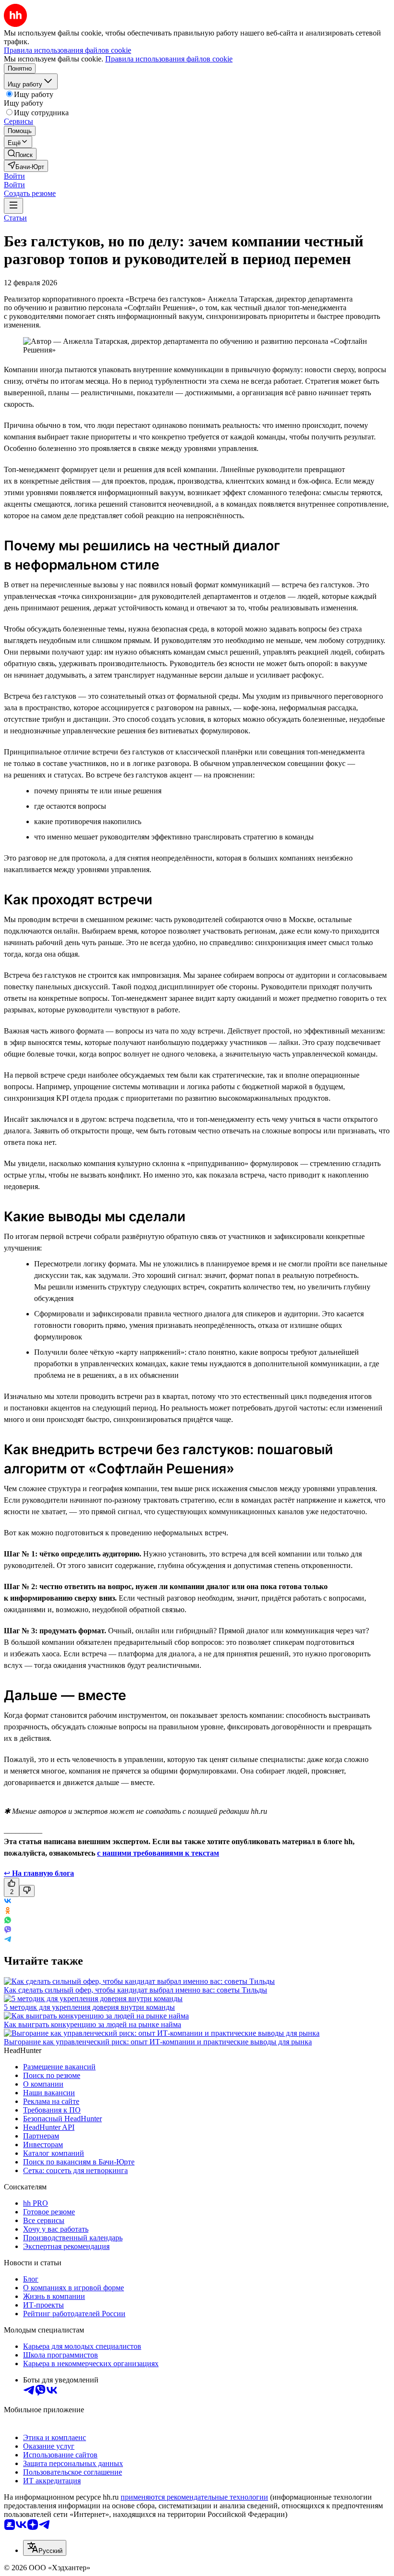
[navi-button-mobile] (13, 206)
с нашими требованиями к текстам (158, 1853)
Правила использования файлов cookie (169, 59)
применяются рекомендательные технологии (194, 2497)
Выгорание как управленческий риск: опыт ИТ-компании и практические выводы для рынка (158, 2042)
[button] (14, 176)
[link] (20, 154)
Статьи (15, 218)
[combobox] (45, 2548)
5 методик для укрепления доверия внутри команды (89, 2007)
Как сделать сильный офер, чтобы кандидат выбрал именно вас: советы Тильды (135, 1990)
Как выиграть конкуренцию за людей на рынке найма (92, 2024)
